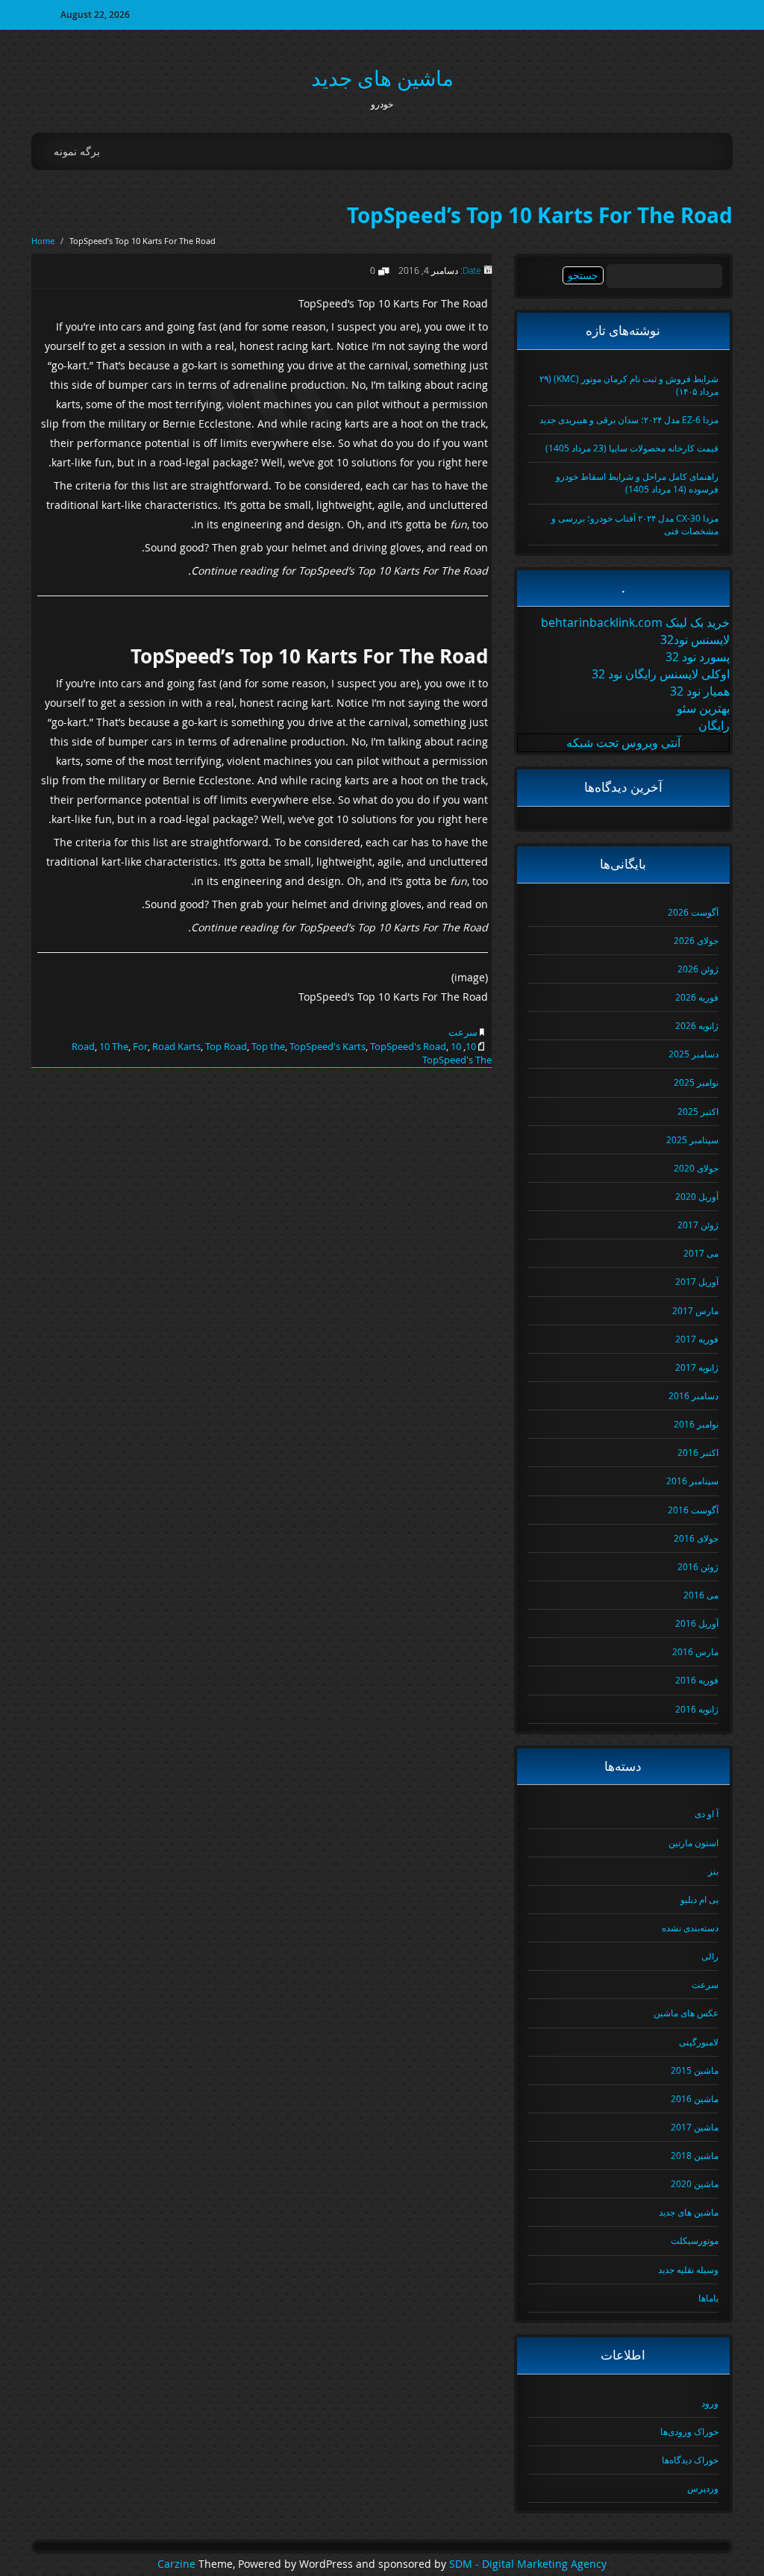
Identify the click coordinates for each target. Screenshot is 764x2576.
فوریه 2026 (697, 997)
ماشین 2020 (695, 2183)
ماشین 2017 (695, 2127)
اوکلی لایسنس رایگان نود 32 (661, 674)
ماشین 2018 (695, 2155)
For (140, 1046)
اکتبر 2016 (698, 1452)
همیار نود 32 (700, 691)
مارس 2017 (695, 1310)
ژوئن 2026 (698, 969)
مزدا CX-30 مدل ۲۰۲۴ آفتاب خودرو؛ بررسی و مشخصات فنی (635, 524)
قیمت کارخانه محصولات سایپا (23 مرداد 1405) (632, 448)
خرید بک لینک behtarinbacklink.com (635, 622)
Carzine (178, 2564)
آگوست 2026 (693, 912)
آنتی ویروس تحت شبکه (623, 743)
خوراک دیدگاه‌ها (690, 2460)
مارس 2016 (695, 1651)
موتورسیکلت (695, 2240)
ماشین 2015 (695, 2070)
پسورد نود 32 (698, 657)
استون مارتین (693, 1842)
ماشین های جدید (382, 78)
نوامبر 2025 (696, 1082)
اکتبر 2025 (698, 1111)
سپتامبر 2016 (692, 1481)
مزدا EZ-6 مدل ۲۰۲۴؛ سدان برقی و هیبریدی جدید (629, 419)
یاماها (708, 2298)
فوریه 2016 (697, 1680)
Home (43, 241)
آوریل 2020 (697, 1196)
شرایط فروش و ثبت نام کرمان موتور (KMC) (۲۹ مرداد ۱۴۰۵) (629, 385)
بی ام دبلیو (699, 1899)
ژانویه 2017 (697, 1367)
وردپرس (703, 2488)
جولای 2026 (696, 940)
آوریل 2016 (697, 1623)
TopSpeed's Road (408, 1046)
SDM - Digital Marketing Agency (528, 2564)
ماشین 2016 (695, 2098)
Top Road (226, 1046)
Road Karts (176, 1046)
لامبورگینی (699, 2042)
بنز (713, 1871)
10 (471, 1046)
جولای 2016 (696, 1538)
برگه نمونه (77, 151)
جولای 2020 (696, 1168)
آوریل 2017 (697, 1281)
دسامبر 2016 (693, 1395)
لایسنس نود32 (695, 640)
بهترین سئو (703, 708)
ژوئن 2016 (698, 1566)
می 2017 (701, 1253)
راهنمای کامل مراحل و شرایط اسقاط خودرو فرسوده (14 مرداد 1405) (637, 482)
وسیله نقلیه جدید (688, 2269)
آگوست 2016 (693, 1510)
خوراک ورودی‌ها (689, 2431)
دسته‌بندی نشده (690, 1928)
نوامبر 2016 (696, 1424)
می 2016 (701, 1595)
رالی (710, 1956)
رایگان (714, 725)
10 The (114, 1046)
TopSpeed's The (457, 1060)
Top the (268, 1046)
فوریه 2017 (697, 1339)
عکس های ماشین (686, 2013)
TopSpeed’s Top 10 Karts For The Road (540, 215)
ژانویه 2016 (697, 1709)
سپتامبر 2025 (692, 1139)
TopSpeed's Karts (328, 1046)
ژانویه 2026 (697, 1025)
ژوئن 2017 (698, 1225)
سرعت (463, 1032)
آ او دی (707, 1813)
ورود (710, 2403)
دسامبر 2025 (693, 1054)
